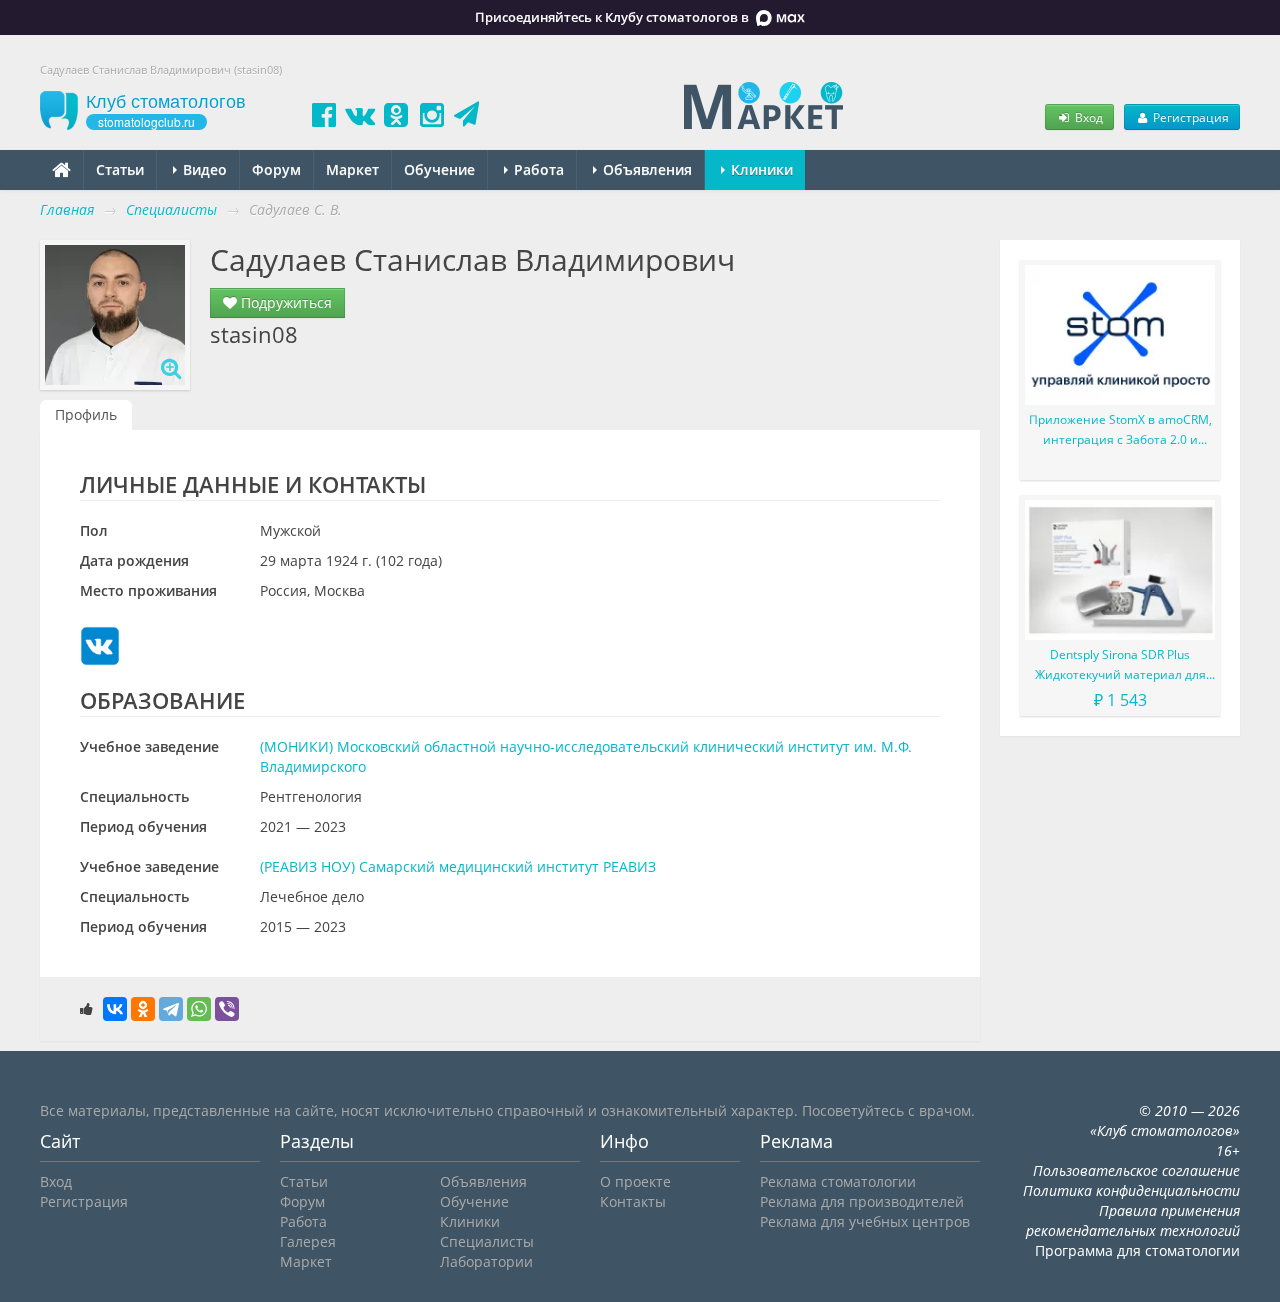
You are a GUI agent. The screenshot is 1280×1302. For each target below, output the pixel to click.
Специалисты (487, 1241)
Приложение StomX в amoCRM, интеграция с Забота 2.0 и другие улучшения (1120, 430)
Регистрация (1189, 117)
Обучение (439, 169)
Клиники (760, 169)
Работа (537, 169)
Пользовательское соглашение (1136, 1170)
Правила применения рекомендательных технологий (1133, 1220)
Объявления (645, 169)
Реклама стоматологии (838, 1181)
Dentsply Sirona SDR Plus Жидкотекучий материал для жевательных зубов (1120, 665)
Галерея (308, 1241)
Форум (276, 169)
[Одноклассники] (143, 1009)
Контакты (633, 1201)
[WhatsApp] (199, 1009)
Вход (1087, 117)
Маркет (352, 169)
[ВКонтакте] (115, 1009)
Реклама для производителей (862, 1201)
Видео (203, 169)
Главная (67, 209)
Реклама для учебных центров (865, 1221)
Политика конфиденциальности (1131, 1190)
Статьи (120, 169)
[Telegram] (171, 1009)
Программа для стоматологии (1137, 1250)
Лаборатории (486, 1261)
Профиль (86, 414)
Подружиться (284, 302)
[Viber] (227, 1009)
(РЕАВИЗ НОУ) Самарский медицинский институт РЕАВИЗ (458, 866)
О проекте (635, 1181)
